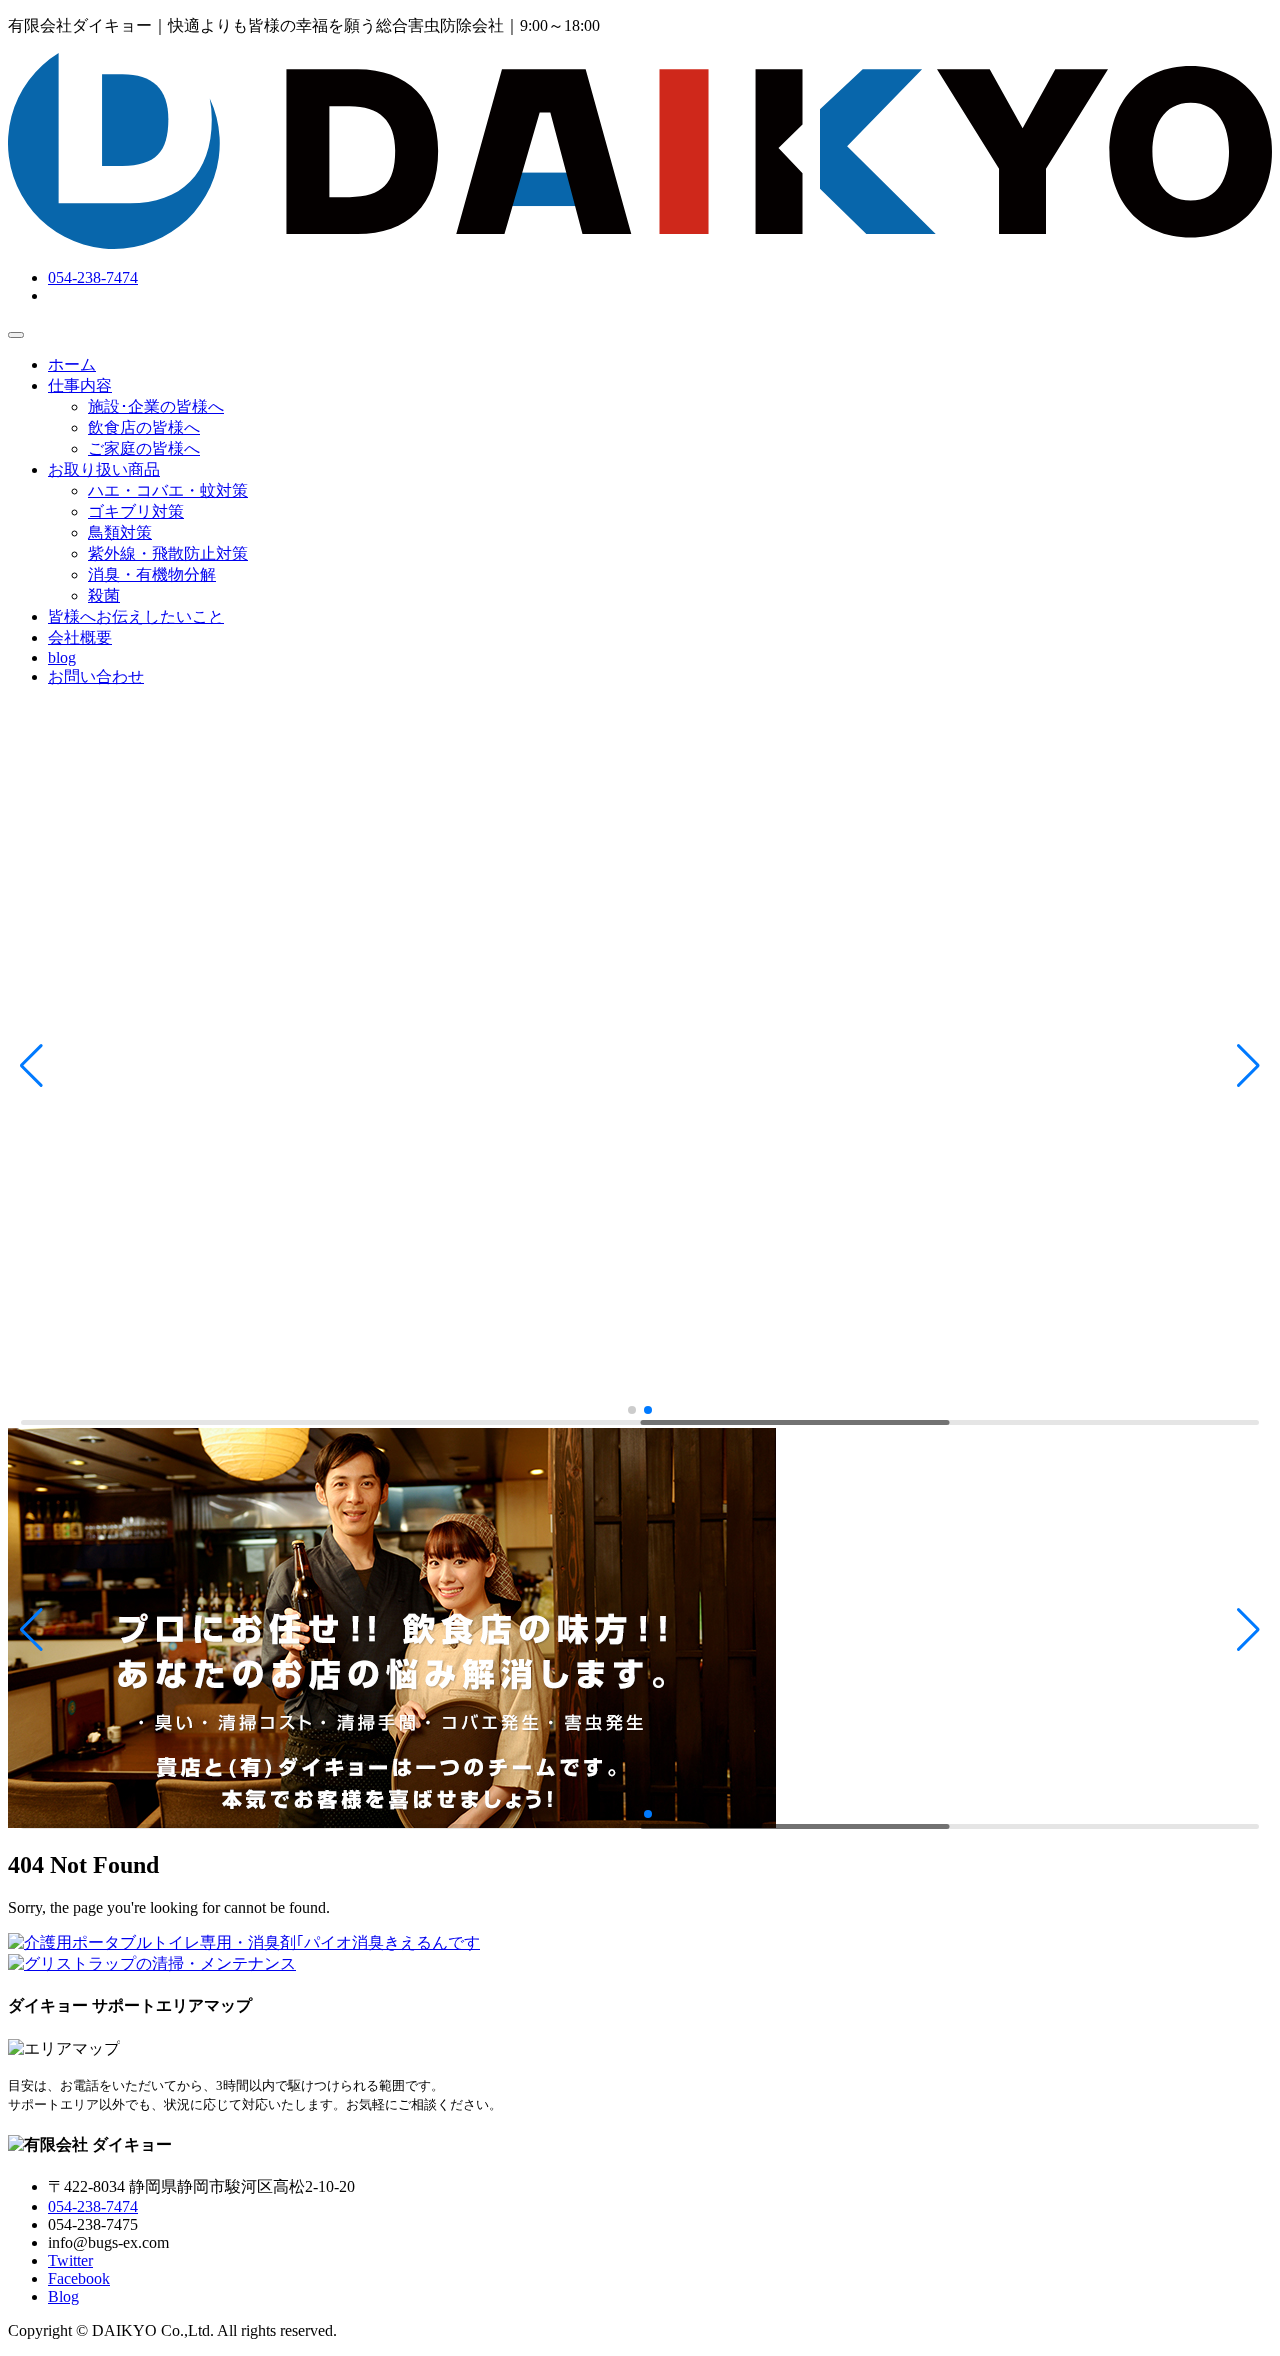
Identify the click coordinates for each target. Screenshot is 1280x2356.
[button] (31, 1066)
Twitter (70, 2260)
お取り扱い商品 (104, 469)
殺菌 (104, 595)
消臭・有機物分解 (152, 574)
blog (62, 657)
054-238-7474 (93, 277)
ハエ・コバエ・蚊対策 (168, 490)
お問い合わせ (96, 676)
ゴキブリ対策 (136, 511)
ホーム (72, 364)
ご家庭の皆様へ (144, 448)
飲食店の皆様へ (144, 427)
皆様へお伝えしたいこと (136, 616)
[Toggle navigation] (16, 335)
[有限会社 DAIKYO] (640, 243)
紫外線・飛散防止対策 (168, 553)
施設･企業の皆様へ (156, 406)
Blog (63, 2296)
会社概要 (80, 637)
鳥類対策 (120, 532)
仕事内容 (80, 385)
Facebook (79, 2278)
